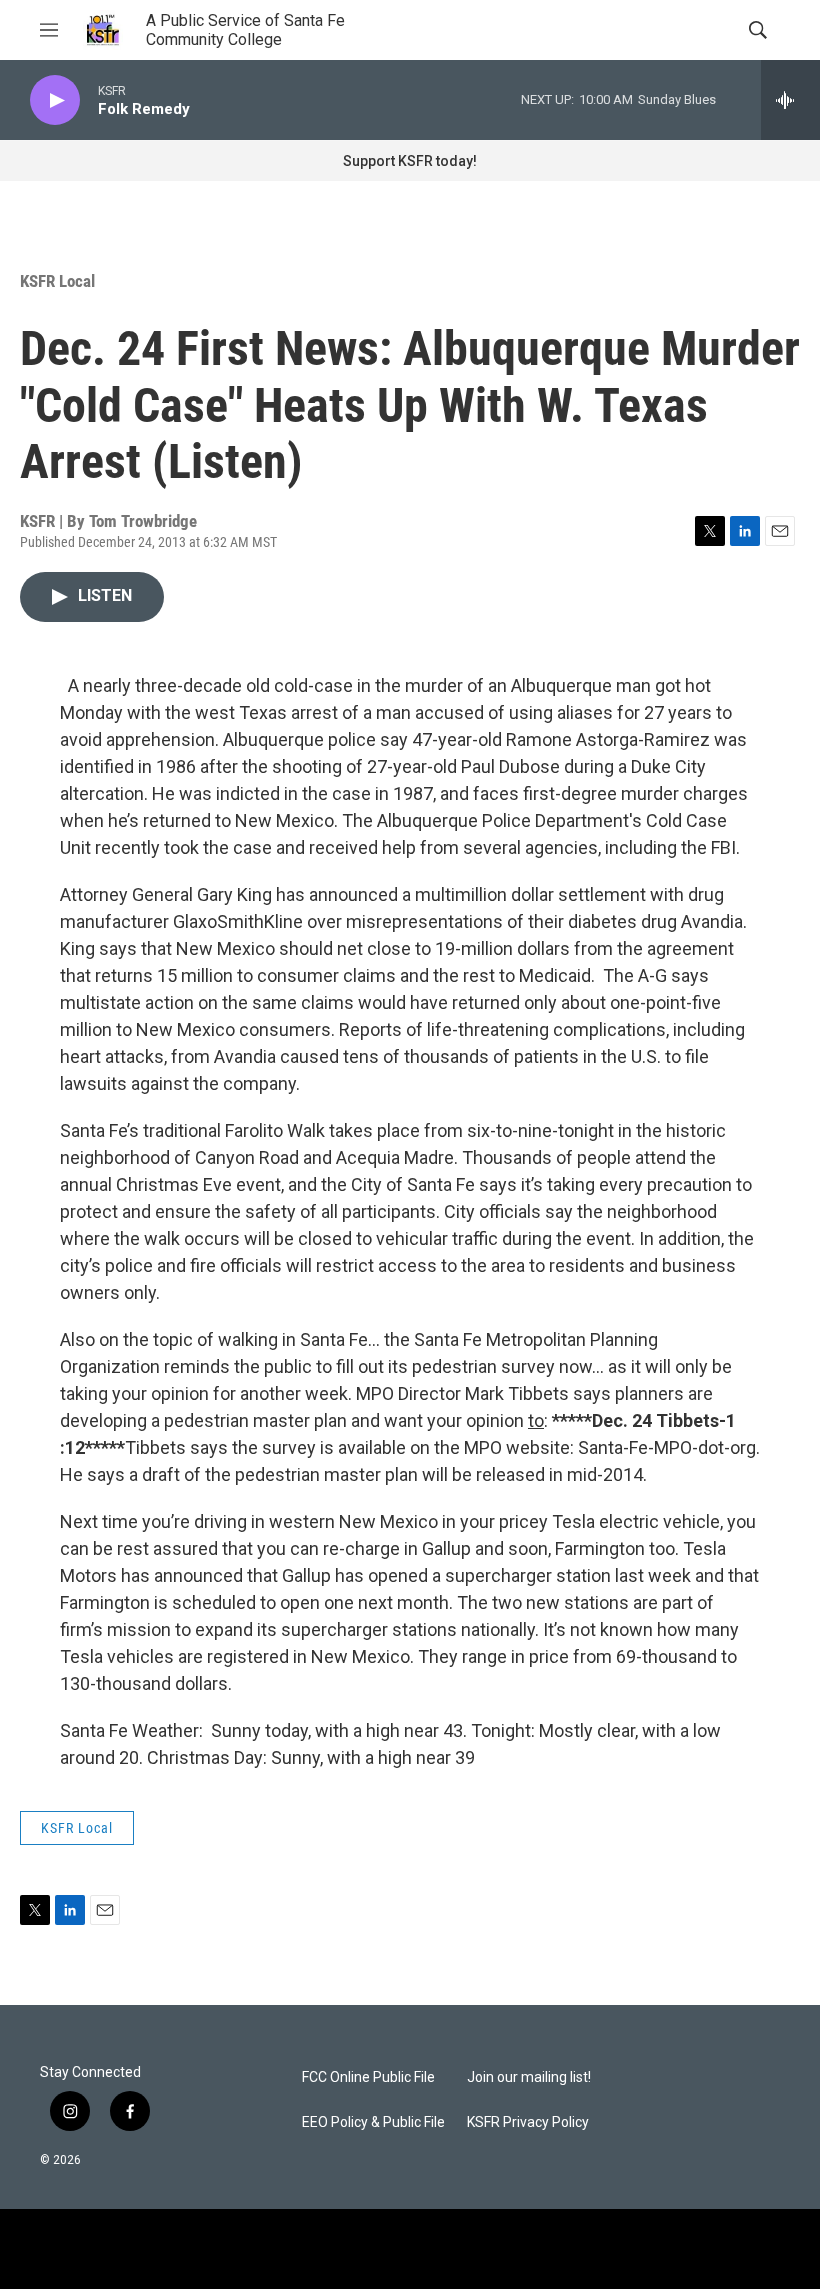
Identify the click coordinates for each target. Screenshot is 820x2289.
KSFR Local (57, 281)
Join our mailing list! (529, 2077)
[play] (55, 100)
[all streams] (790, 100)
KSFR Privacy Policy (528, 2122)
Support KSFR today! (410, 161)
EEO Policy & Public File (373, 2122)
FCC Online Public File (368, 2077)
